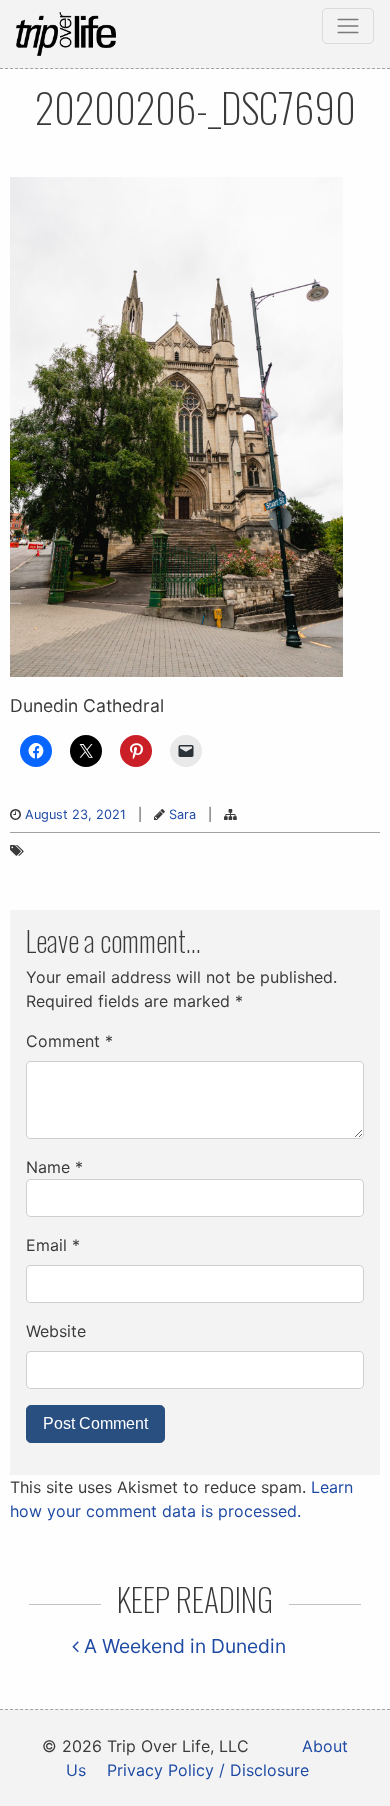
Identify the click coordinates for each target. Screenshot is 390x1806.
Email (53, 1245)
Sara (182, 814)
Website (56, 1331)
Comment (69, 1041)
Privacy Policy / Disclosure (208, 1770)
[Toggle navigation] (348, 26)
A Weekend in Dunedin (182, 1646)
